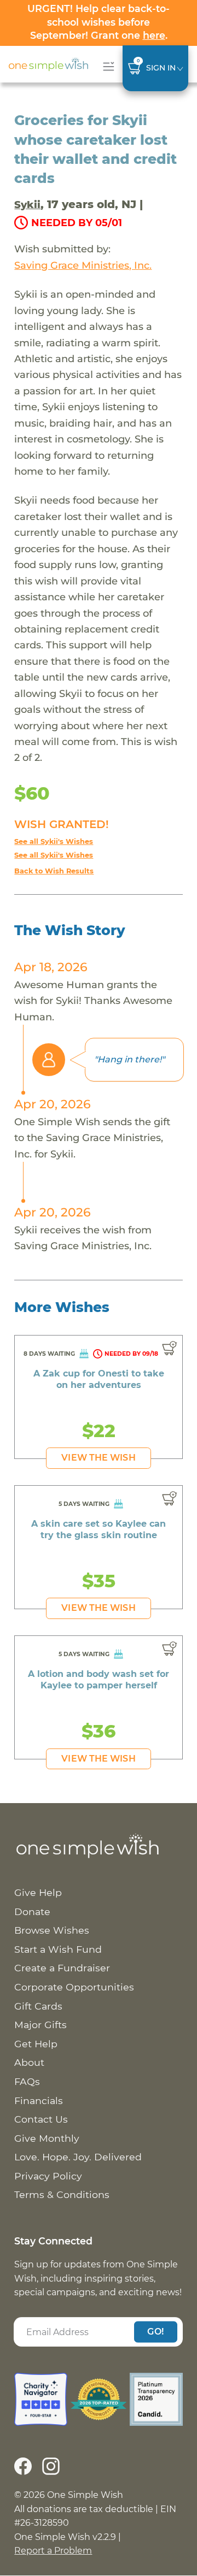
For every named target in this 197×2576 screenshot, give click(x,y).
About (29, 2062)
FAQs (27, 2081)
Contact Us (41, 2119)
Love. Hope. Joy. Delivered (78, 2157)
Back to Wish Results (54, 871)
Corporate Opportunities (74, 1987)
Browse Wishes (52, 1930)
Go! (155, 2332)
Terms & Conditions (62, 2194)
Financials (39, 2101)
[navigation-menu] (106, 66)
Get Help (36, 2044)
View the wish (98, 1458)
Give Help (38, 1892)
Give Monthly (47, 2138)
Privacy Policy (48, 2176)
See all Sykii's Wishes (54, 841)
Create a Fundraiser (62, 1968)
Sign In (161, 68)
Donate (32, 1912)
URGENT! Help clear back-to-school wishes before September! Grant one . (99, 22)
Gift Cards (38, 2006)
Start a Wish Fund (58, 1949)
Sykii (27, 205)
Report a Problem (53, 2551)
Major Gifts (40, 2025)
